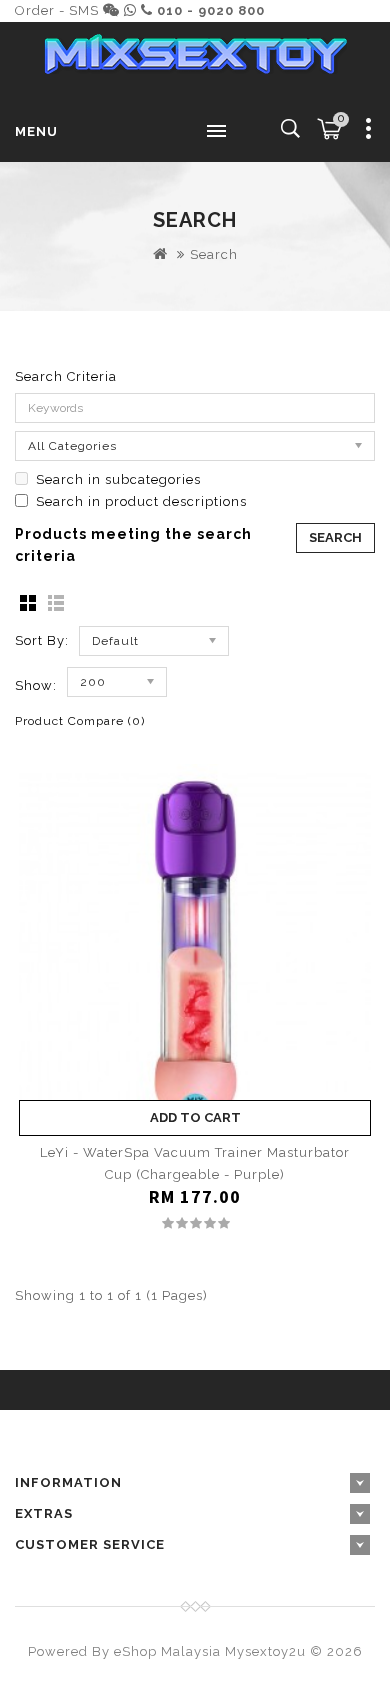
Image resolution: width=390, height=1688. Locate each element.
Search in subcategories (118, 479)
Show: (36, 685)
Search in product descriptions (141, 501)
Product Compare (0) (80, 721)
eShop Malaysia (167, 1651)
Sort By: (42, 640)
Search (214, 254)
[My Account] (369, 132)
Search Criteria (66, 376)
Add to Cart (195, 1117)
